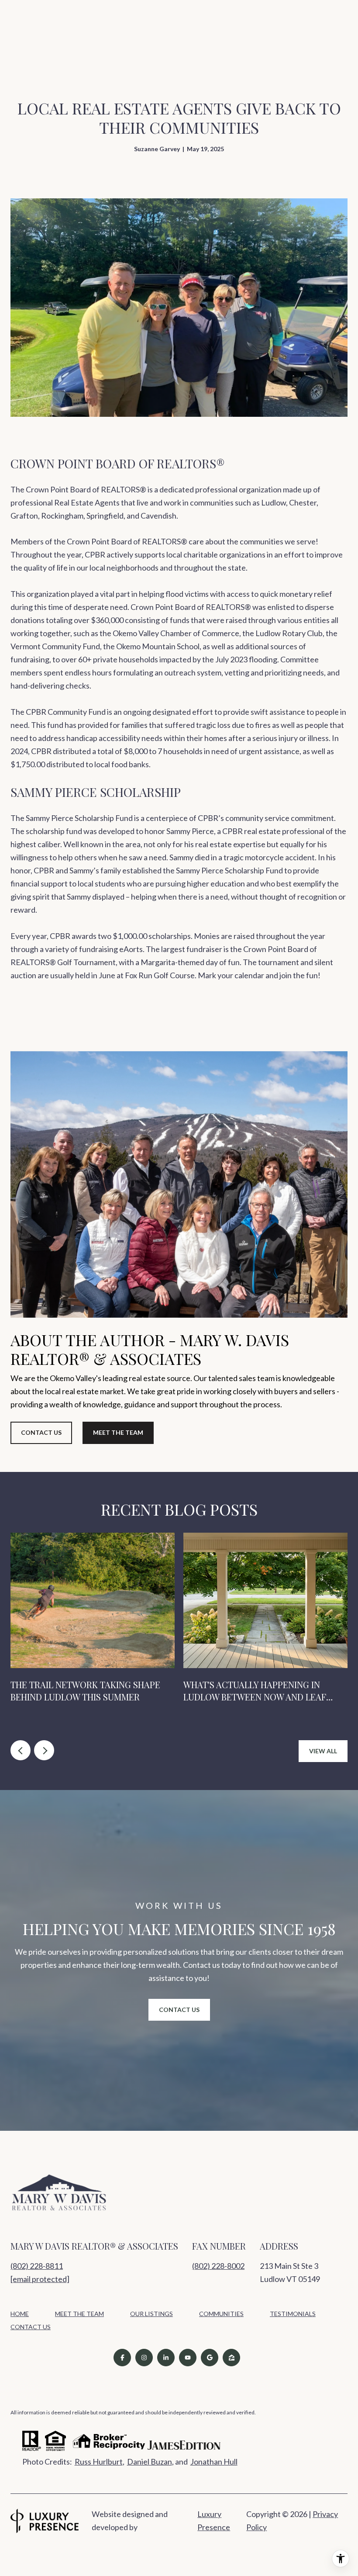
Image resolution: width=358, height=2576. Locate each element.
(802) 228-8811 (37, 2266)
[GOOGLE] (210, 2358)
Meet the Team (118, 1432)
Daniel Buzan (150, 2462)
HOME (20, 2314)
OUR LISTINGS (151, 2314)
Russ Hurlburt (99, 2462)
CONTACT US (31, 2327)
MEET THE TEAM (79, 2314)
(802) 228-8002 (218, 2266)
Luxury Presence (214, 2521)
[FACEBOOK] (122, 2358)
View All (323, 1751)
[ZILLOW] (231, 2358)
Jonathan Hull (214, 2462)
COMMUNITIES (221, 2314)
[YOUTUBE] (188, 2358)
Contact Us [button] (41, 1432)
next (44, 1750)
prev (21, 1750)
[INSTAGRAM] (144, 2358)
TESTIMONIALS (293, 2314)
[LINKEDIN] (166, 2358)
